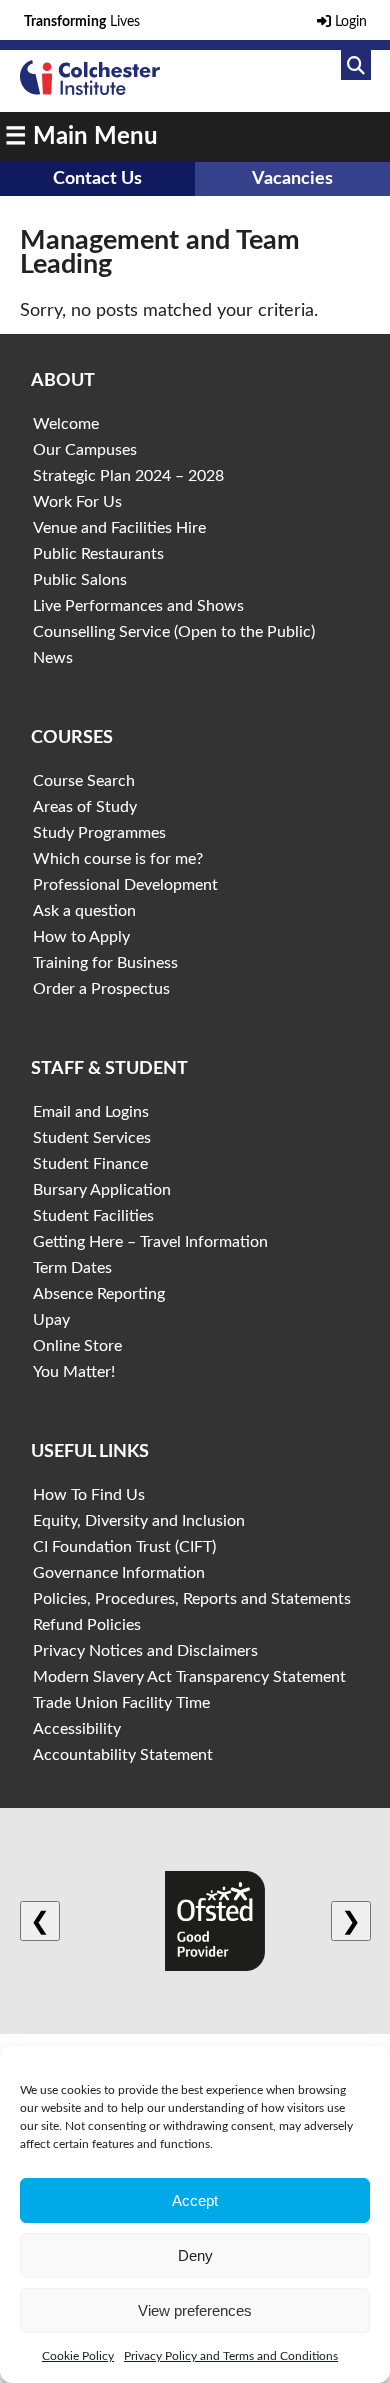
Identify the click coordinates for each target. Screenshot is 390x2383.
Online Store (77, 1346)
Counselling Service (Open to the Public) (174, 632)
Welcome (66, 424)
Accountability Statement (123, 1755)
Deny (195, 2255)
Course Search (84, 781)
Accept (195, 2200)
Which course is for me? (118, 859)
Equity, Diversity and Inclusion (139, 1521)
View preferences (195, 2310)
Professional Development (125, 885)
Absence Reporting (99, 1294)
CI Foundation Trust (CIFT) (124, 1547)
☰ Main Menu (81, 137)
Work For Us (77, 502)
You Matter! (74, 1372)
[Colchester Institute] (90, 90)
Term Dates (72, 1268)
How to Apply (81, 937)
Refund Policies (87, 1625)
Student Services (92, 1138)
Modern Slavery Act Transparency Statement (189, 1677)
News (53, 658)
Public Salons (80, 580)
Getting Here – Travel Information (150, 1242)
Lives (82, 22)
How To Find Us (89, 1495)
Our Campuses (85, 450)
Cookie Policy (78, 2356)
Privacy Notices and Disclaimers (145, 1651)
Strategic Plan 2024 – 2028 (128, 476)
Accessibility (77, 1729)
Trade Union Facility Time (121, 1703)
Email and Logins (91, 1112)
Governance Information (119, 1573)
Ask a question (84, 911)
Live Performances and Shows (138, 606)
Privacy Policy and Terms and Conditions (231, 2356)
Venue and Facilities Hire (119, 528)
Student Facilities (93, 1216)
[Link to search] (356, 65)
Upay (51, 1320)
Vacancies (292, 179)
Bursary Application (102, 1190)
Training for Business (105, 963)
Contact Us (97, 179)
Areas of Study (85, 807)
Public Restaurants (98, 554)
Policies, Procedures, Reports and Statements (192, 1599)
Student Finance (90, 1164)
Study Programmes (99, 833)
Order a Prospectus (101, 989)
